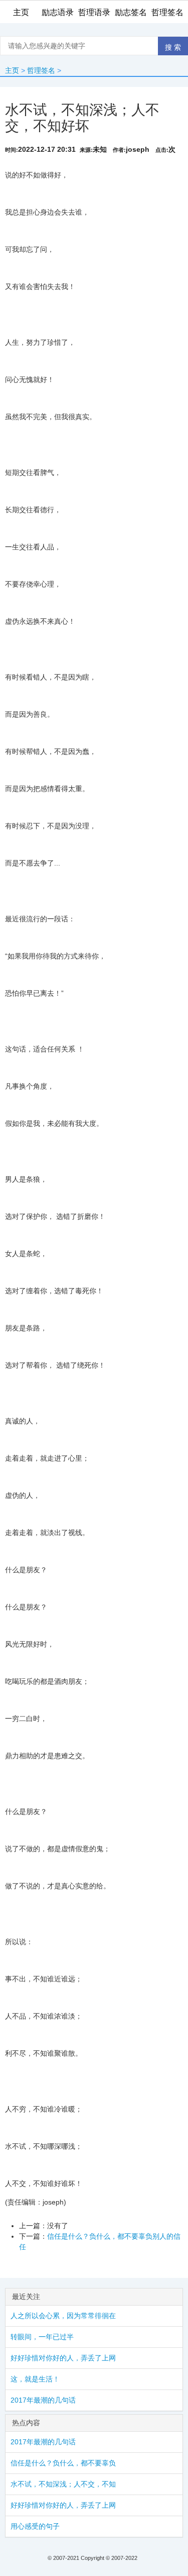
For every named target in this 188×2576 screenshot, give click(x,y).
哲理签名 (41, 70)
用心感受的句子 (35, 2526)
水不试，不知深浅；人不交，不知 (63, 2484)
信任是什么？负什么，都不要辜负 (63, 2463)
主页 (12, 70)
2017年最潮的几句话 (43, 2400)
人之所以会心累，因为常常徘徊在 (63, 2316)
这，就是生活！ (35, 2379)
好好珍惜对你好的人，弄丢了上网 (63, 2358)
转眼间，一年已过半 (42, 2337)
